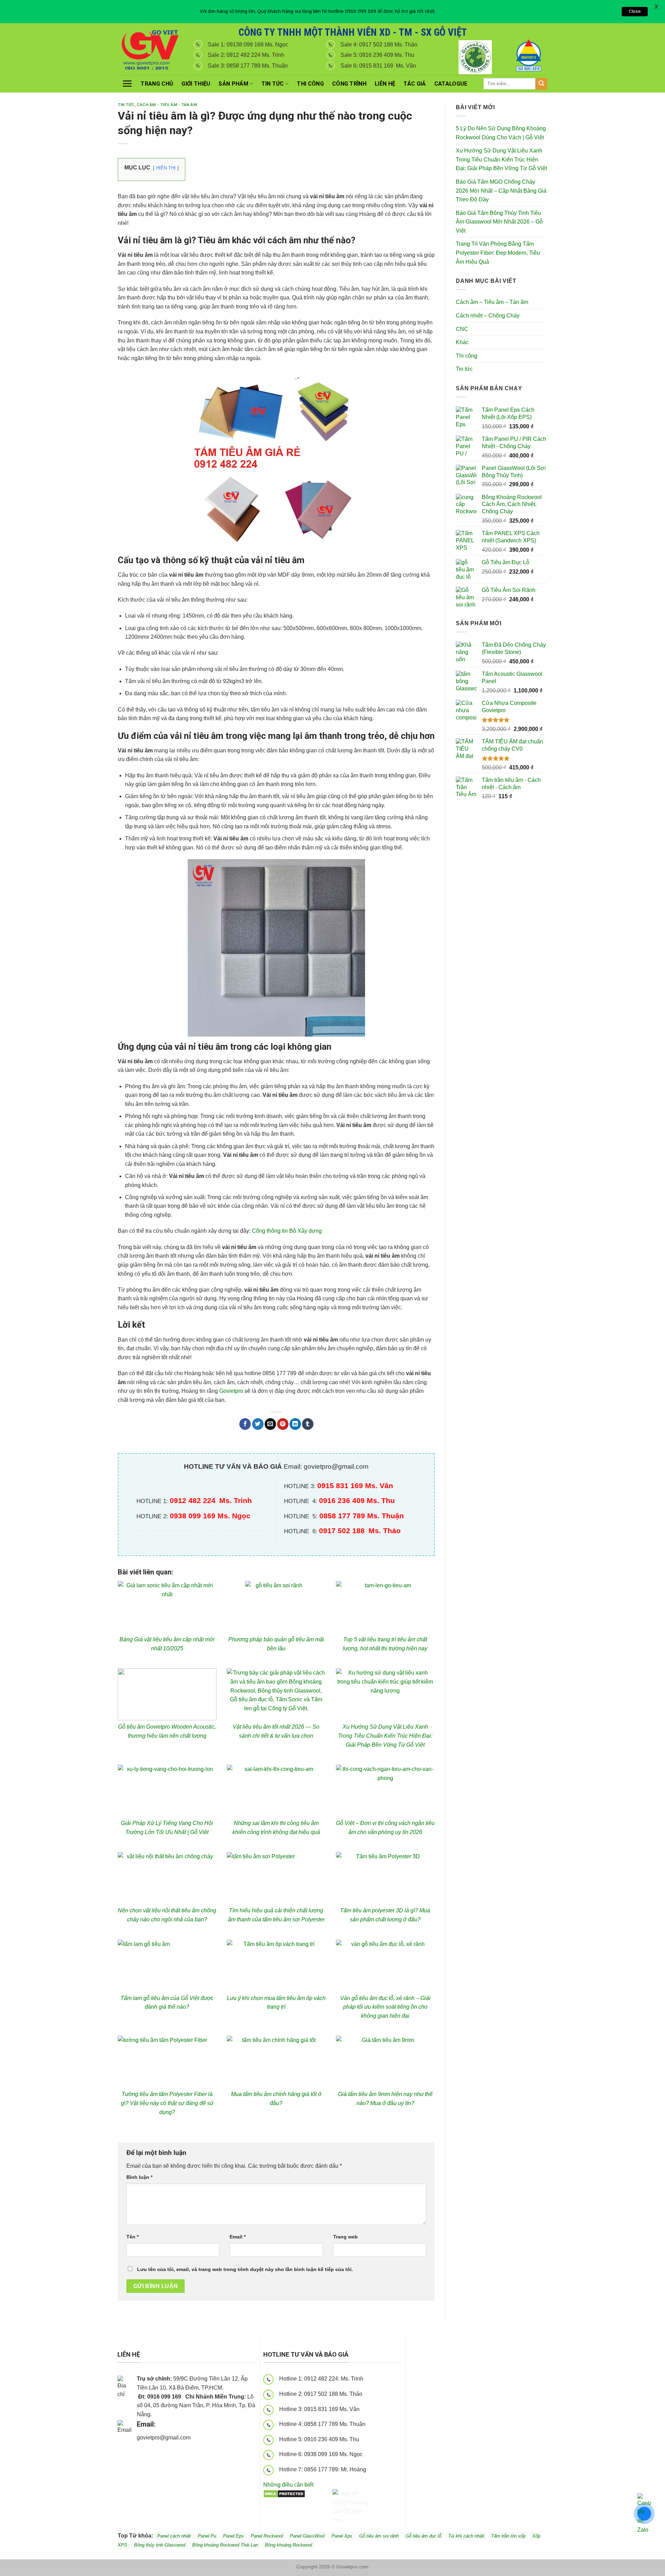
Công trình (349, 84)
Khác (462, 342)
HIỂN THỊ (166, 168)
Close (635, 11)
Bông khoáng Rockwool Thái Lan (225, 2545)
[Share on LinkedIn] (295, 1424)
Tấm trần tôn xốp (508, 2536)
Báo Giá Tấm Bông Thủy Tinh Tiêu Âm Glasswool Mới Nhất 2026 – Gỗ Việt (499, 222)
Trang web (345, 2237)
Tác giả (415, 84)
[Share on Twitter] (258, 1424)
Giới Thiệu (196, 84)
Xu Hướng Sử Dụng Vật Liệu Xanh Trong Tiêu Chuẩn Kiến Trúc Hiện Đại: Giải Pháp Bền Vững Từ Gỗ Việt (385, 1736)
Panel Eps (233, 2536)
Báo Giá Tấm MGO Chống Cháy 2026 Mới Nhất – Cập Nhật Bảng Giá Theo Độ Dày (501, 191)
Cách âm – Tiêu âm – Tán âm (492, 302)
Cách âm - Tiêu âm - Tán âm (167, 105)
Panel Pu (207, 2536)
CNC (462, 329)
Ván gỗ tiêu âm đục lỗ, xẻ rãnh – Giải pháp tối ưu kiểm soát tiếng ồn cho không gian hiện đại (385, 2007)
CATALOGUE (451, 84)
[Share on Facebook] (245, 1424)
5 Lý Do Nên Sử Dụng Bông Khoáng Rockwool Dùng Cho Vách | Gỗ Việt (501, 133)
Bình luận (139, 2177)
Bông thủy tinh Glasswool (160, 2545)
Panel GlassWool (307, 2536)
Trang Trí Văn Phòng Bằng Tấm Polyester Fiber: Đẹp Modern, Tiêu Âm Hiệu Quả (498, 253)
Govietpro (231, 1391)
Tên (132, 2237)
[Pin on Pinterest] (283, 1424)
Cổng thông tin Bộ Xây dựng (287, 1231)
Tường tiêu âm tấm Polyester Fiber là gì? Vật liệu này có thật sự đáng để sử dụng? (167, 2103)
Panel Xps (342, 2536)
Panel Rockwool (267, 2536)
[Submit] (541, 84)
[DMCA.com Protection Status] (284, 2493)
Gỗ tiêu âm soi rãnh (379, 2536)
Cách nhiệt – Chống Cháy (488, 316)
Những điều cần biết (288, 2485)
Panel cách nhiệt (198, 2439)
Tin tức (273, 84)
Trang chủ (157, 84)
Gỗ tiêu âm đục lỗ (423, 2536)
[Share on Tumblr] (308, 1424)
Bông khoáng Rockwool (289, 2545)
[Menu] (127, 84)
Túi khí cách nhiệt (466, 2536)
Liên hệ (385, 84)
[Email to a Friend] (270, 1424)
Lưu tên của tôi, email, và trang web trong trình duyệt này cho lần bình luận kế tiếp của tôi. (245, 2269)
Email (238, 2237)
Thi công (310, 84)
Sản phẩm (233, 84)
